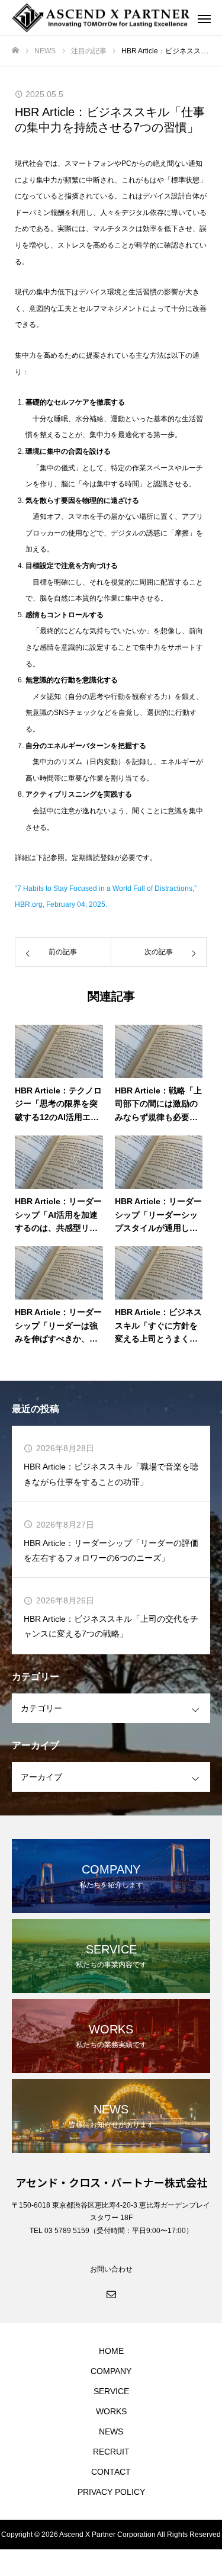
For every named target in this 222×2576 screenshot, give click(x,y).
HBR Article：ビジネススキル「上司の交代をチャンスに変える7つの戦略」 (111, 1626)
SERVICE (111, 2391)
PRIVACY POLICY (111, 2492)
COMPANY (111, 2371)
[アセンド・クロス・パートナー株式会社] (99, 18)
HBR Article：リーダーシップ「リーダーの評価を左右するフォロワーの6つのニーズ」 (111, 1550)
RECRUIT (111, 2452)
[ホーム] (15, 51)
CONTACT (111, 2472)
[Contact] (111, 2293)
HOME (111, 2351)
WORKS (111, 2411)
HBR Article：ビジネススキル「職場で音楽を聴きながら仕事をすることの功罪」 (111, 1474)
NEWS (111, 2431)
